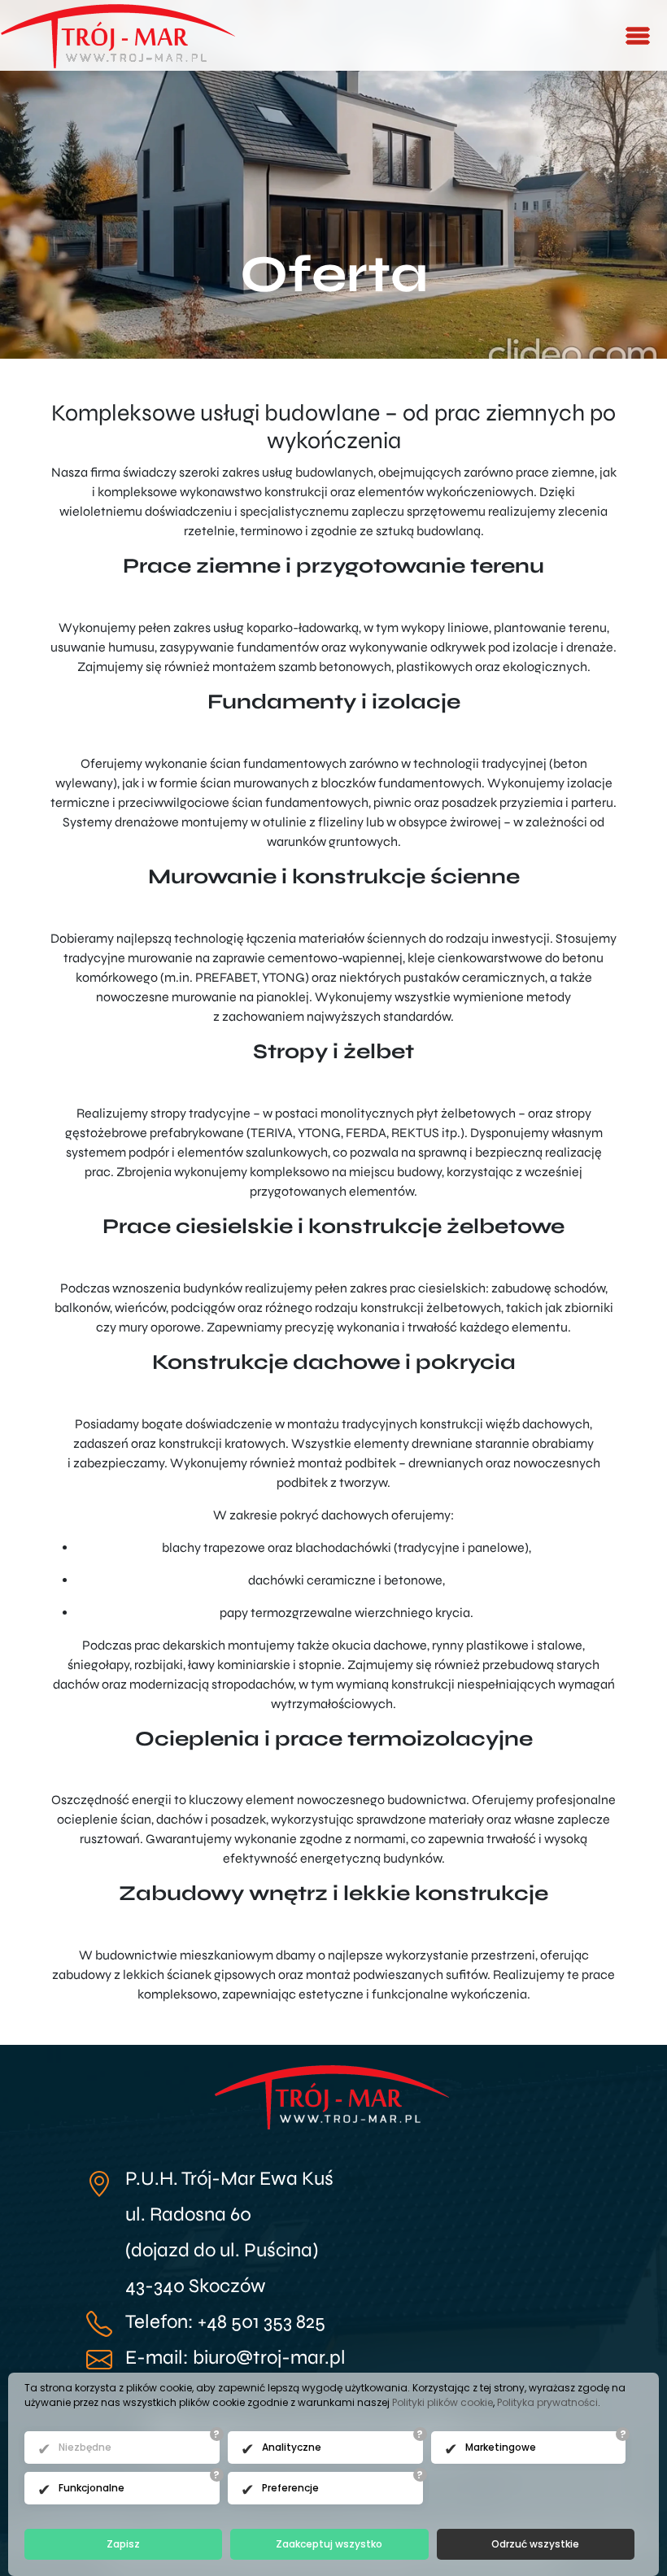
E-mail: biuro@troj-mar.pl (235, 2358)
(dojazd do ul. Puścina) (222, 2250)
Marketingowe (501, 2447)
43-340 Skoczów (196, 2286)
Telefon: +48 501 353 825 (225, 2322)
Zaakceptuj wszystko (329, 2544)
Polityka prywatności (547, 2402)
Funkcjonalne (92, 2488)
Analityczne (292, 2447)
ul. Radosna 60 (188, 2214)
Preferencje (290, 2488)
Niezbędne (85, 2447)
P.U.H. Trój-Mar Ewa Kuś (229, 2179)
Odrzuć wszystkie (535, 2544)
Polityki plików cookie (442, 2402)
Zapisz (123, 2544)
